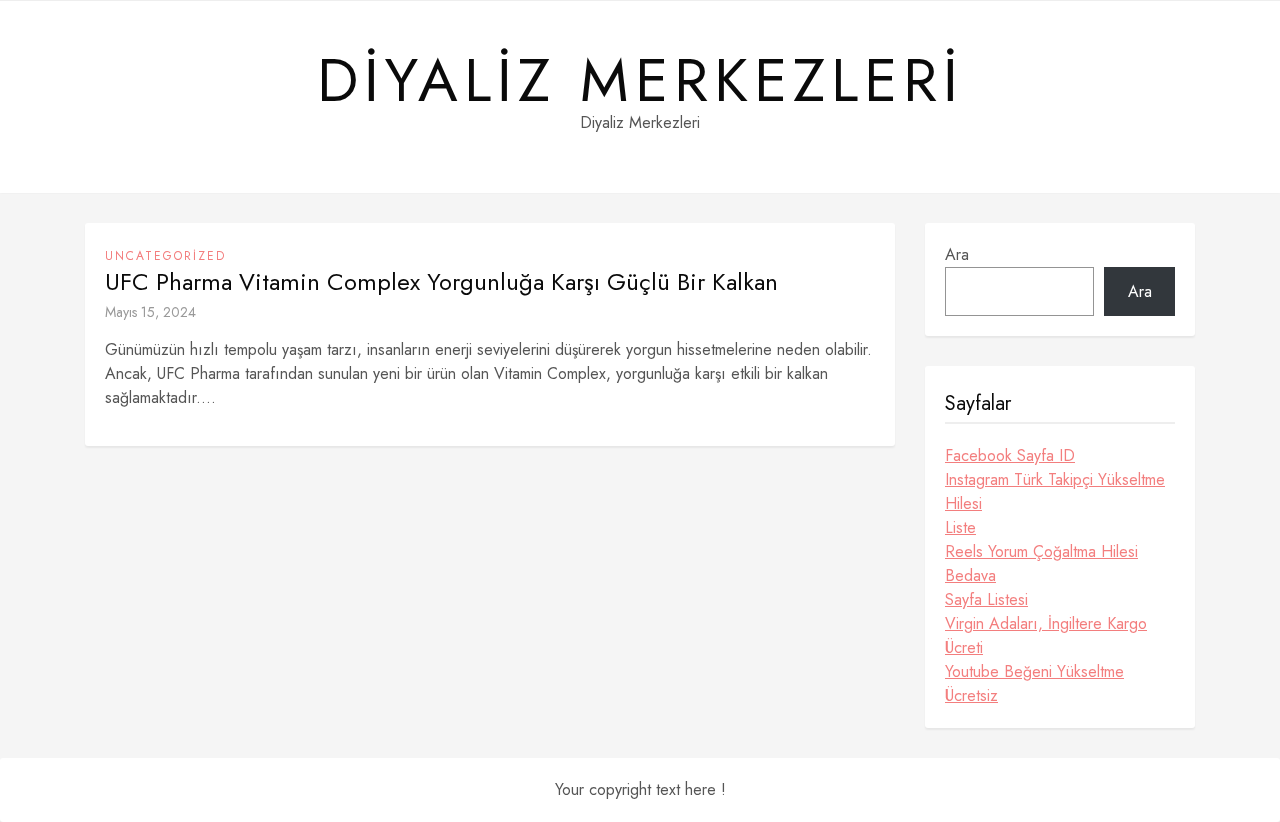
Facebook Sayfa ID (1010, 455)
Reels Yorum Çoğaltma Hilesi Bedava (1041, 563)
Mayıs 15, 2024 (150, 312)
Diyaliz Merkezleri (640, 81)
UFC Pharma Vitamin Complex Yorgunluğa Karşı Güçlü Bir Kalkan (441, 282)
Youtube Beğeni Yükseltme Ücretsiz (1034, 683)
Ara (957, 254)
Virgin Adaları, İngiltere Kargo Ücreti (1046, 635)
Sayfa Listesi (986, 599)
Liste (960, 527)
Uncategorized (165, 256)
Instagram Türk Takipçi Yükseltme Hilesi (1055, 491)
